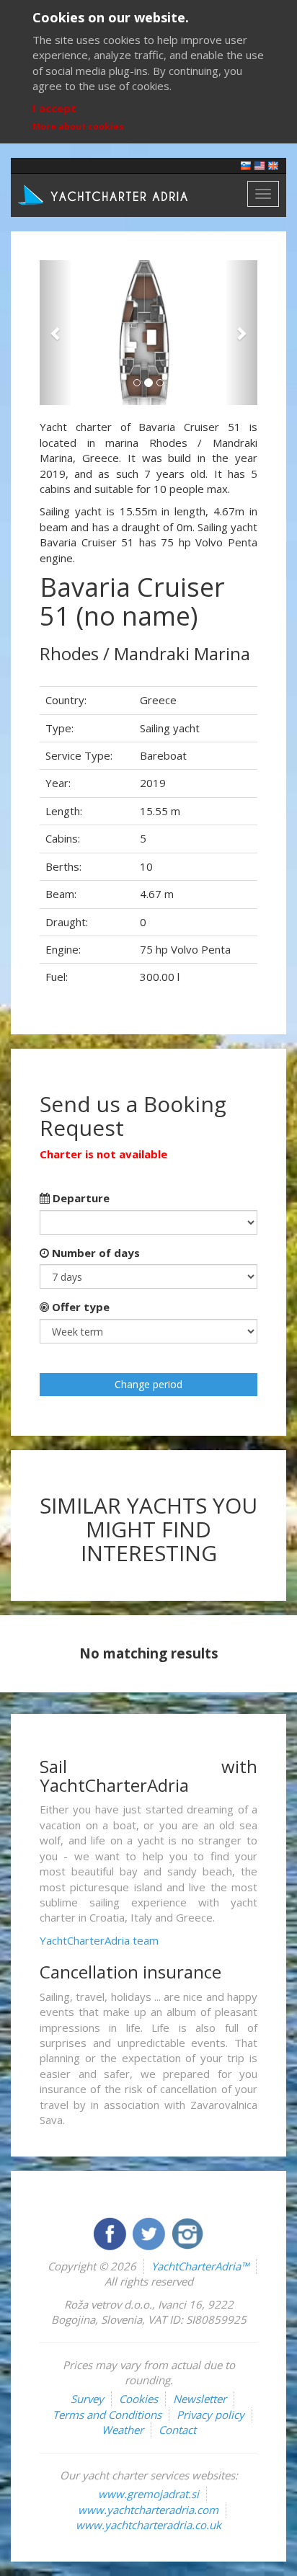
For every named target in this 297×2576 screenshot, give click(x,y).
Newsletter (200, 2399)
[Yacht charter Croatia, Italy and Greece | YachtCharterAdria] (105, 194)
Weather (123, 2430)
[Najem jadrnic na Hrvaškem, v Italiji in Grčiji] (246, 165)
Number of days (94, 1253)
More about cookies (78, 126)
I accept (54, 108)
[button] (56, 333)
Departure (80, 1198)
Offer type (79, 1307)
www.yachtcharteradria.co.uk (148, 2525)
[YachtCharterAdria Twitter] (150, 2232)
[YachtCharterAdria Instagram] (187, 2232)
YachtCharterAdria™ (200, 2266)
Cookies (138, 2399)
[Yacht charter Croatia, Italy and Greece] (260, 165)
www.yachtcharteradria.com (148, 2510)
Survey (87, 2399)
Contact (177, 2430)
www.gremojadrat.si (148, 2494)
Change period (148, 1384)
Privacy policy (210, 2415)
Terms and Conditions (107, 2415)
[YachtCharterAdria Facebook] (111, 2232)
